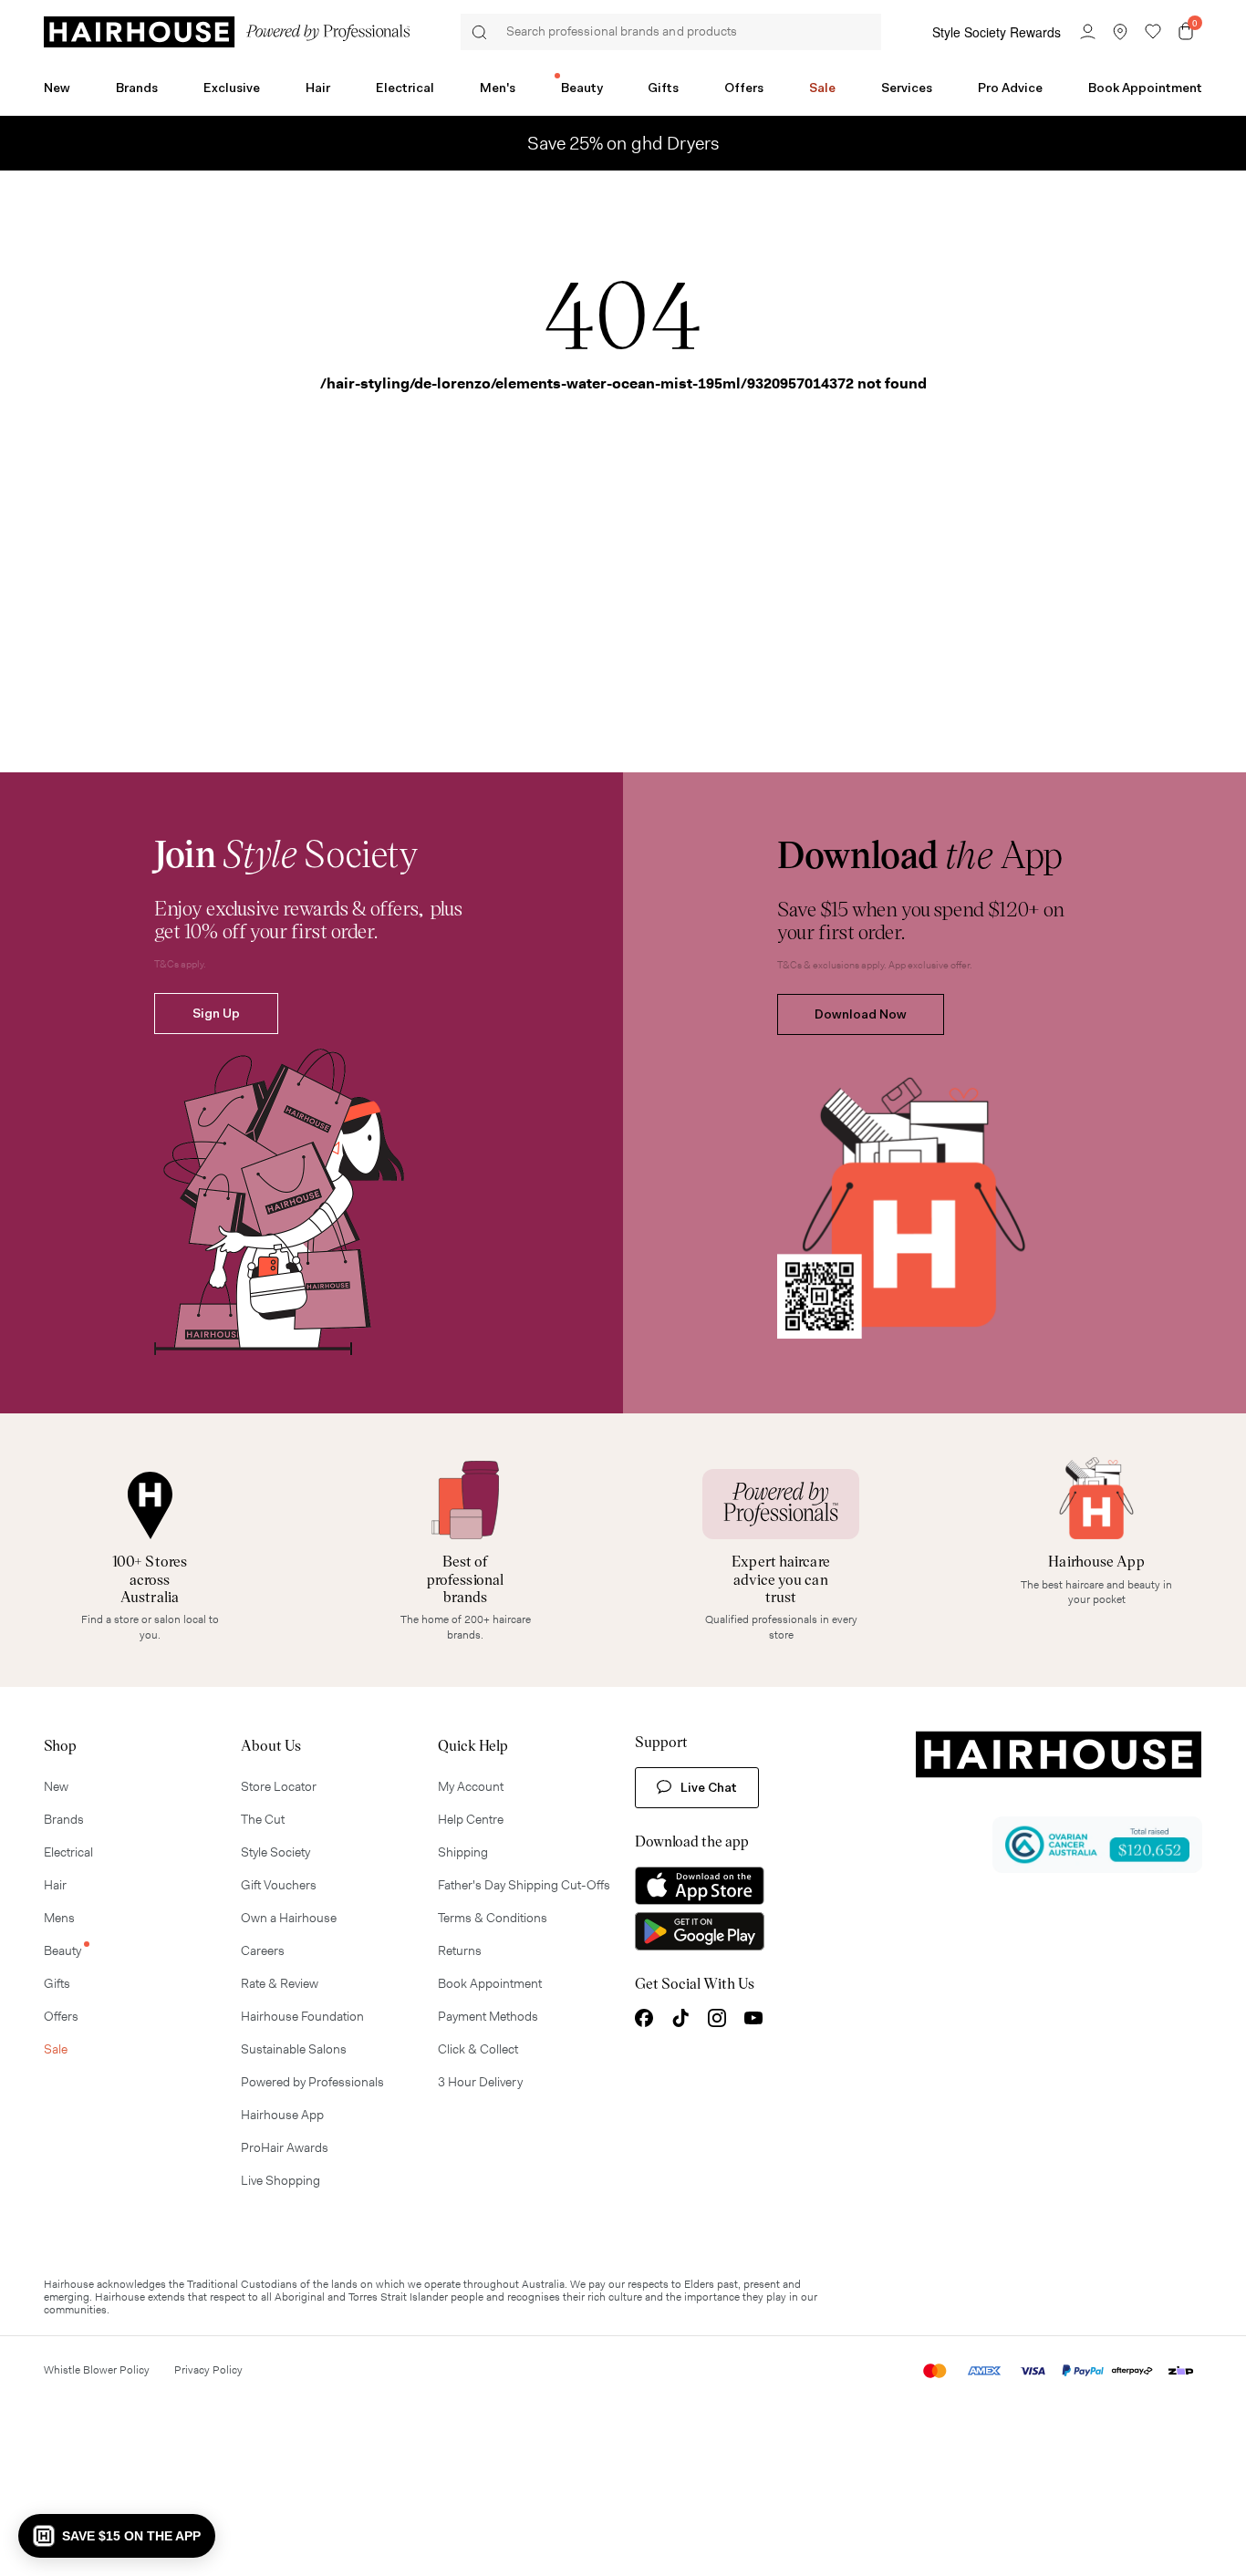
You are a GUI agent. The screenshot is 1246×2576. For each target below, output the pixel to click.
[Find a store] (1120, 32)
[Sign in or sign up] (1087, 32)
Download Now (861, 1014)
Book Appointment (1145, 88)
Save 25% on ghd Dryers (623, 143)
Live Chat (709, 1787)
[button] (117, 2536)
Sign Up (216, 1013)
